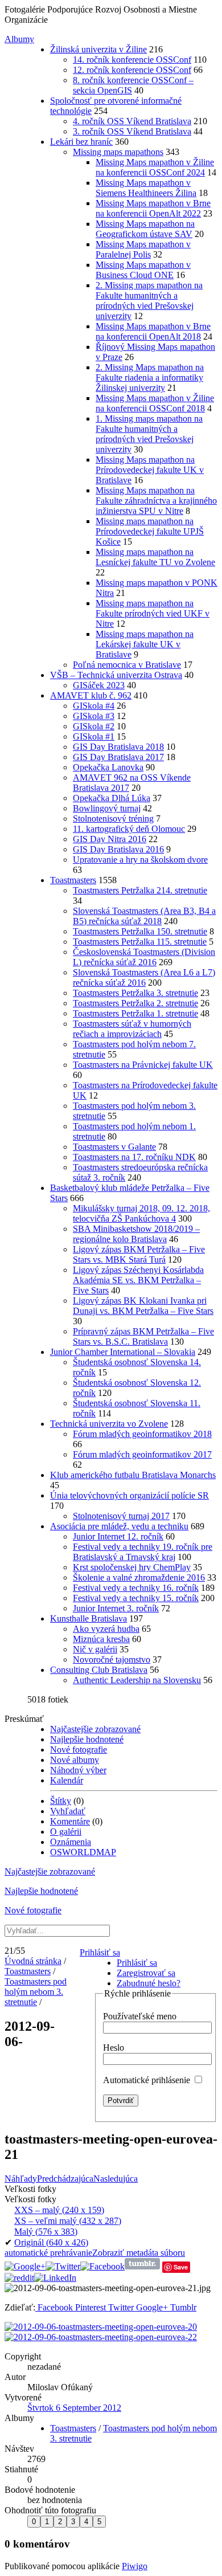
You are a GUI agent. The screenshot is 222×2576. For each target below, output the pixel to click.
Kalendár (67, 1780)
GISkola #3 (94, 716)
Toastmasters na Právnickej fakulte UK (143, 1065)
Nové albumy (75, 1760)
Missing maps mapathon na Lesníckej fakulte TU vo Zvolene (155, 557)
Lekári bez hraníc (81, 142)
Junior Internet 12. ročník (118, 1536)
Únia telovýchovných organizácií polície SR (129, 1495)
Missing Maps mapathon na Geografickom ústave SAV (145, 229)
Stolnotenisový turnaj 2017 (121, 1516)
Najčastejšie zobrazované (95, 1729)
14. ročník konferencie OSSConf (132, 60)
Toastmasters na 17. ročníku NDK (134, 1157)
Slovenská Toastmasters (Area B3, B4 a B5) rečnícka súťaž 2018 (144, 916)
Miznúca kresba (101, 1639)
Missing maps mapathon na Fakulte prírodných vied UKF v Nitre (153, 613)
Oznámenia (71, 1842)
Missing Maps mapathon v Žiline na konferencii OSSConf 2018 (155, 403)
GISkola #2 (94, 726)
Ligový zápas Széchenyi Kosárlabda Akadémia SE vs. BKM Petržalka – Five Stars (138, 1280)
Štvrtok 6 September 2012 (74, 2408)
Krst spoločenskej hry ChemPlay (132, 1567)
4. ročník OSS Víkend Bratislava (132, 121)
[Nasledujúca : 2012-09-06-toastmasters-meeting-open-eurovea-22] (101, 2337)
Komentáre (70, 1821)
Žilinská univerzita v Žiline (98, 49)
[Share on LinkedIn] (55, 2278)
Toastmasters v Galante (114, 1147)
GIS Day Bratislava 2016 (118, 849)
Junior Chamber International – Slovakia (123, 1352)
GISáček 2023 (99, 685)
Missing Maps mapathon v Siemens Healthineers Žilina (146, 188)
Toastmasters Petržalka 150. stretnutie (140, 931)
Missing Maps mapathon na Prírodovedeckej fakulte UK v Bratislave (150, 470)
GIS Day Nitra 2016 (110, 839)
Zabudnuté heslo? (149, 1983)
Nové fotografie (79, 1750)
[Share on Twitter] (63, 2266)
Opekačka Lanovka (108, 767)
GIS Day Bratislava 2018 (118, 747)
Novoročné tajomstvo (112, 1660)
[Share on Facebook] (102, 2266)
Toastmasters (73, 880)
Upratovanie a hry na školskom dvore (140, 860)
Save (181, 2267)
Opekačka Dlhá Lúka (112, 798)
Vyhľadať (68, 1811)
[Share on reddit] (19, 2278)
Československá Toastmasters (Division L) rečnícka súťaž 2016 (144, 957)
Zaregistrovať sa (146, 1973)
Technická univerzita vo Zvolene (109, 1424)
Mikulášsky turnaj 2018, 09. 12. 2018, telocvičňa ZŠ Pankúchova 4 (141, 1213)
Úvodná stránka (33, 1961)
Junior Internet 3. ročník (116, 1608)
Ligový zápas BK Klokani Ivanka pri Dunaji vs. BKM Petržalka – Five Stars (143, 1306)
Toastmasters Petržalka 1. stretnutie (135, 1013)
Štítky (61, 1801)
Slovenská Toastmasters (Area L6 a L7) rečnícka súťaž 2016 (144, 977)
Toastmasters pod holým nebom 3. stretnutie (36, 1992)
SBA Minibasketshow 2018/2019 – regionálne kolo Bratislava (136, 1234)
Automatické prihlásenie (148, 2080)
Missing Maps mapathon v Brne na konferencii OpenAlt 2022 (153, 208)
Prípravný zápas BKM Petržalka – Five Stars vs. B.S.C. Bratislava (143, 1336)
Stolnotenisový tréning (113, 818)
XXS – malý (59, 2210)
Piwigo (135, 2566)
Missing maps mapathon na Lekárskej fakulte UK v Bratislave (145, 644)
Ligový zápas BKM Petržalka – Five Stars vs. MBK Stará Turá (139, 1254)
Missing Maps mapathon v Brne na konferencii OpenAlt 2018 (153, 331)
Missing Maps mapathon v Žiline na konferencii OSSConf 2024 (155, 167)
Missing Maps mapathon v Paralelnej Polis (143, 249)
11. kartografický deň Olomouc (129, 829)
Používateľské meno (140, 2016)
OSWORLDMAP (83, 1852)
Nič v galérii (95, 1649)
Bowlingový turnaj (107, 808)
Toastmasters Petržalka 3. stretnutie (135, 993)
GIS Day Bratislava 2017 (118, 757)
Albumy (19, 39)
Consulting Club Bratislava (99, 1670)
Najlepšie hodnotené (87, 1739)
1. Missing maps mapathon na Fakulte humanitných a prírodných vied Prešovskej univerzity (149, 434)
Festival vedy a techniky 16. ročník (136, 1588)
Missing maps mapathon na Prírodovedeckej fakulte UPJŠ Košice (150, 531)
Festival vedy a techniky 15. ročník (136, 1598)
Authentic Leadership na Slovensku (137, 1680)
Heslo (114, 2048)
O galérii (66, 1832)
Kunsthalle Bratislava (89, 1618)
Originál (51, 2242)
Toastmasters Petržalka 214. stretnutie (140, 890)
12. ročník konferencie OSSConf (132, 70)
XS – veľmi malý (68, 2221)
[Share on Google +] (25, 2266)
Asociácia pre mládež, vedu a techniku (119, 1526)
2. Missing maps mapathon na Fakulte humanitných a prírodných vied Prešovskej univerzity (149, 301)
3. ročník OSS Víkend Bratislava (132, 131)
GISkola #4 (94, 706)
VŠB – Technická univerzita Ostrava (116, 675)
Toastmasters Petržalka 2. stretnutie (135, 1003)
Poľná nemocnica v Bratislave (127, 665)
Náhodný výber (78, 1770)
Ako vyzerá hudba (106, 1629)
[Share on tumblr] (142, 2266)
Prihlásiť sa (100, 1952)
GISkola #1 (94, 736)
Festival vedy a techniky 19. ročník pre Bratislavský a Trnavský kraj (143, 1552)
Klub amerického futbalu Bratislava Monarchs (133, 1475)
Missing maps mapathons (118, 152)
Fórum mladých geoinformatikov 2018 (142, 1434)
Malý (46, 2232)
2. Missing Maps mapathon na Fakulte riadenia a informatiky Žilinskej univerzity (150, 377)
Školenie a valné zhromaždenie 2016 (139, 1577)
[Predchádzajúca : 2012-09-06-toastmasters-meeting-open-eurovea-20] (101, 2327)
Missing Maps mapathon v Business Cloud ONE (143, 270)
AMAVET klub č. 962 (91, 695)
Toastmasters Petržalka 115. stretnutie (140, 942)
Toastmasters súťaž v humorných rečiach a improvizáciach (132, 1029)
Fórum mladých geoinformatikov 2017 (142, 1454)
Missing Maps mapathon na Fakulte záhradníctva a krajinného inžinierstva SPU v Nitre (156, 501)
